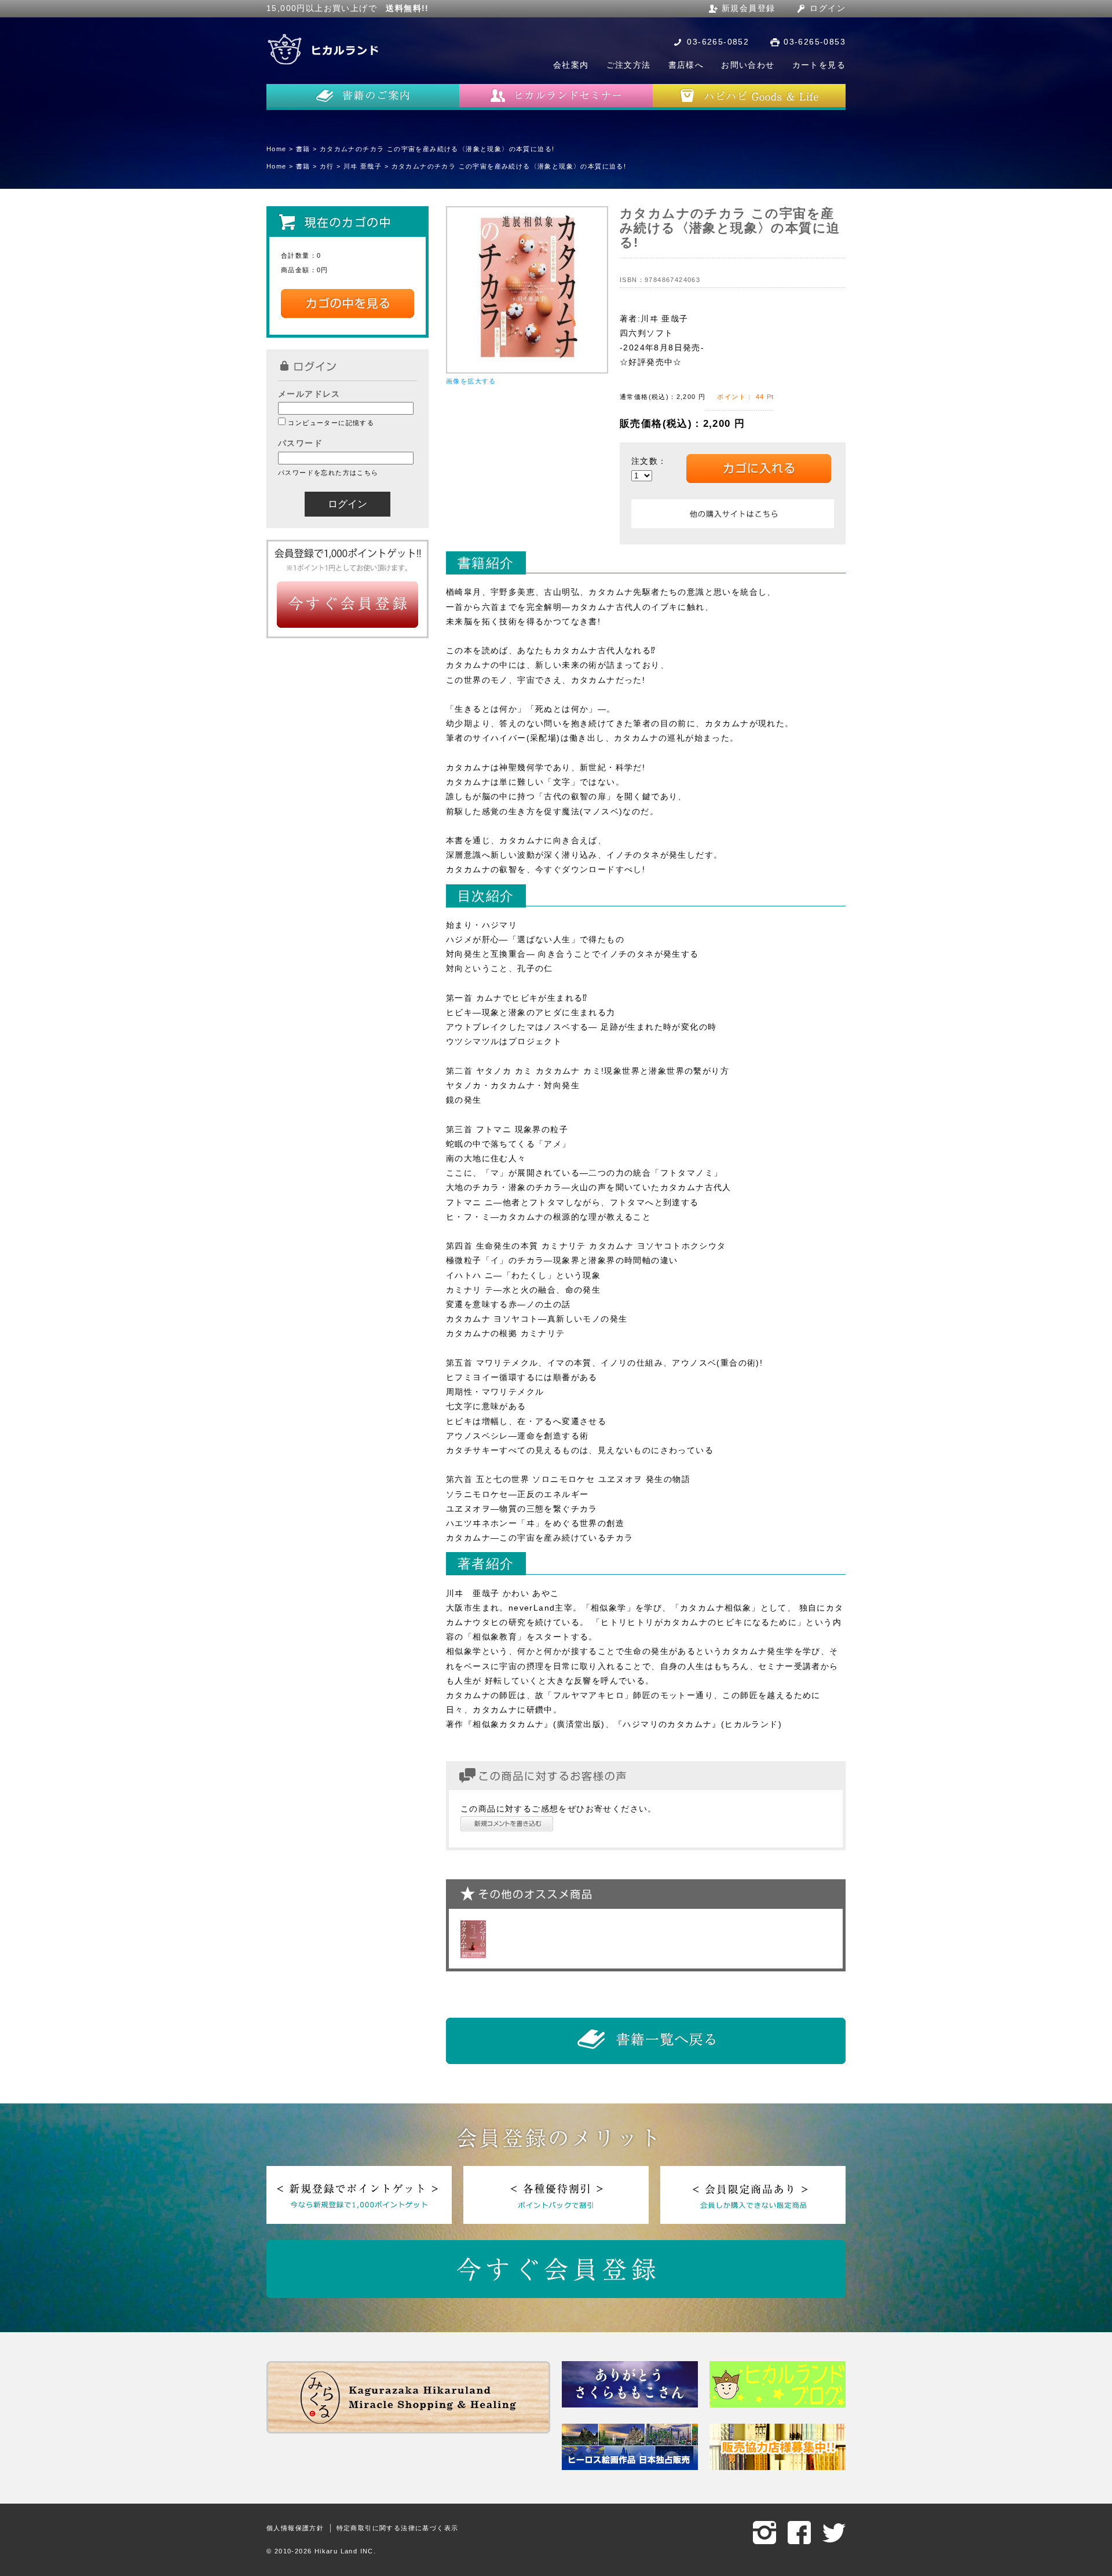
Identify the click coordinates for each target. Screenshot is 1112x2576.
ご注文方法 (629, 65)
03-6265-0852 (718, 42)
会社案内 (571, 65)
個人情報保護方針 (295, 2528)
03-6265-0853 (815, 42)
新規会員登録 (748, 8)
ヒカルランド (324, 49)
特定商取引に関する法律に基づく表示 (398, 2528)
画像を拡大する (471, 381)
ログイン (828, 8)
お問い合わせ (748, 65)
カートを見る (819, 65)
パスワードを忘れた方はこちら (328, 473)
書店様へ (686, 65)
